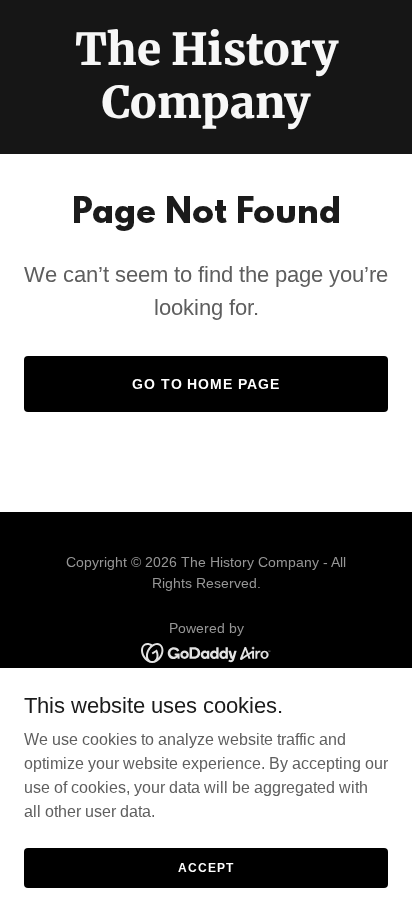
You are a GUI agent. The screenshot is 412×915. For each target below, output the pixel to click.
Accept (205, 867)
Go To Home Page (206, 384)
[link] (206, 112)
